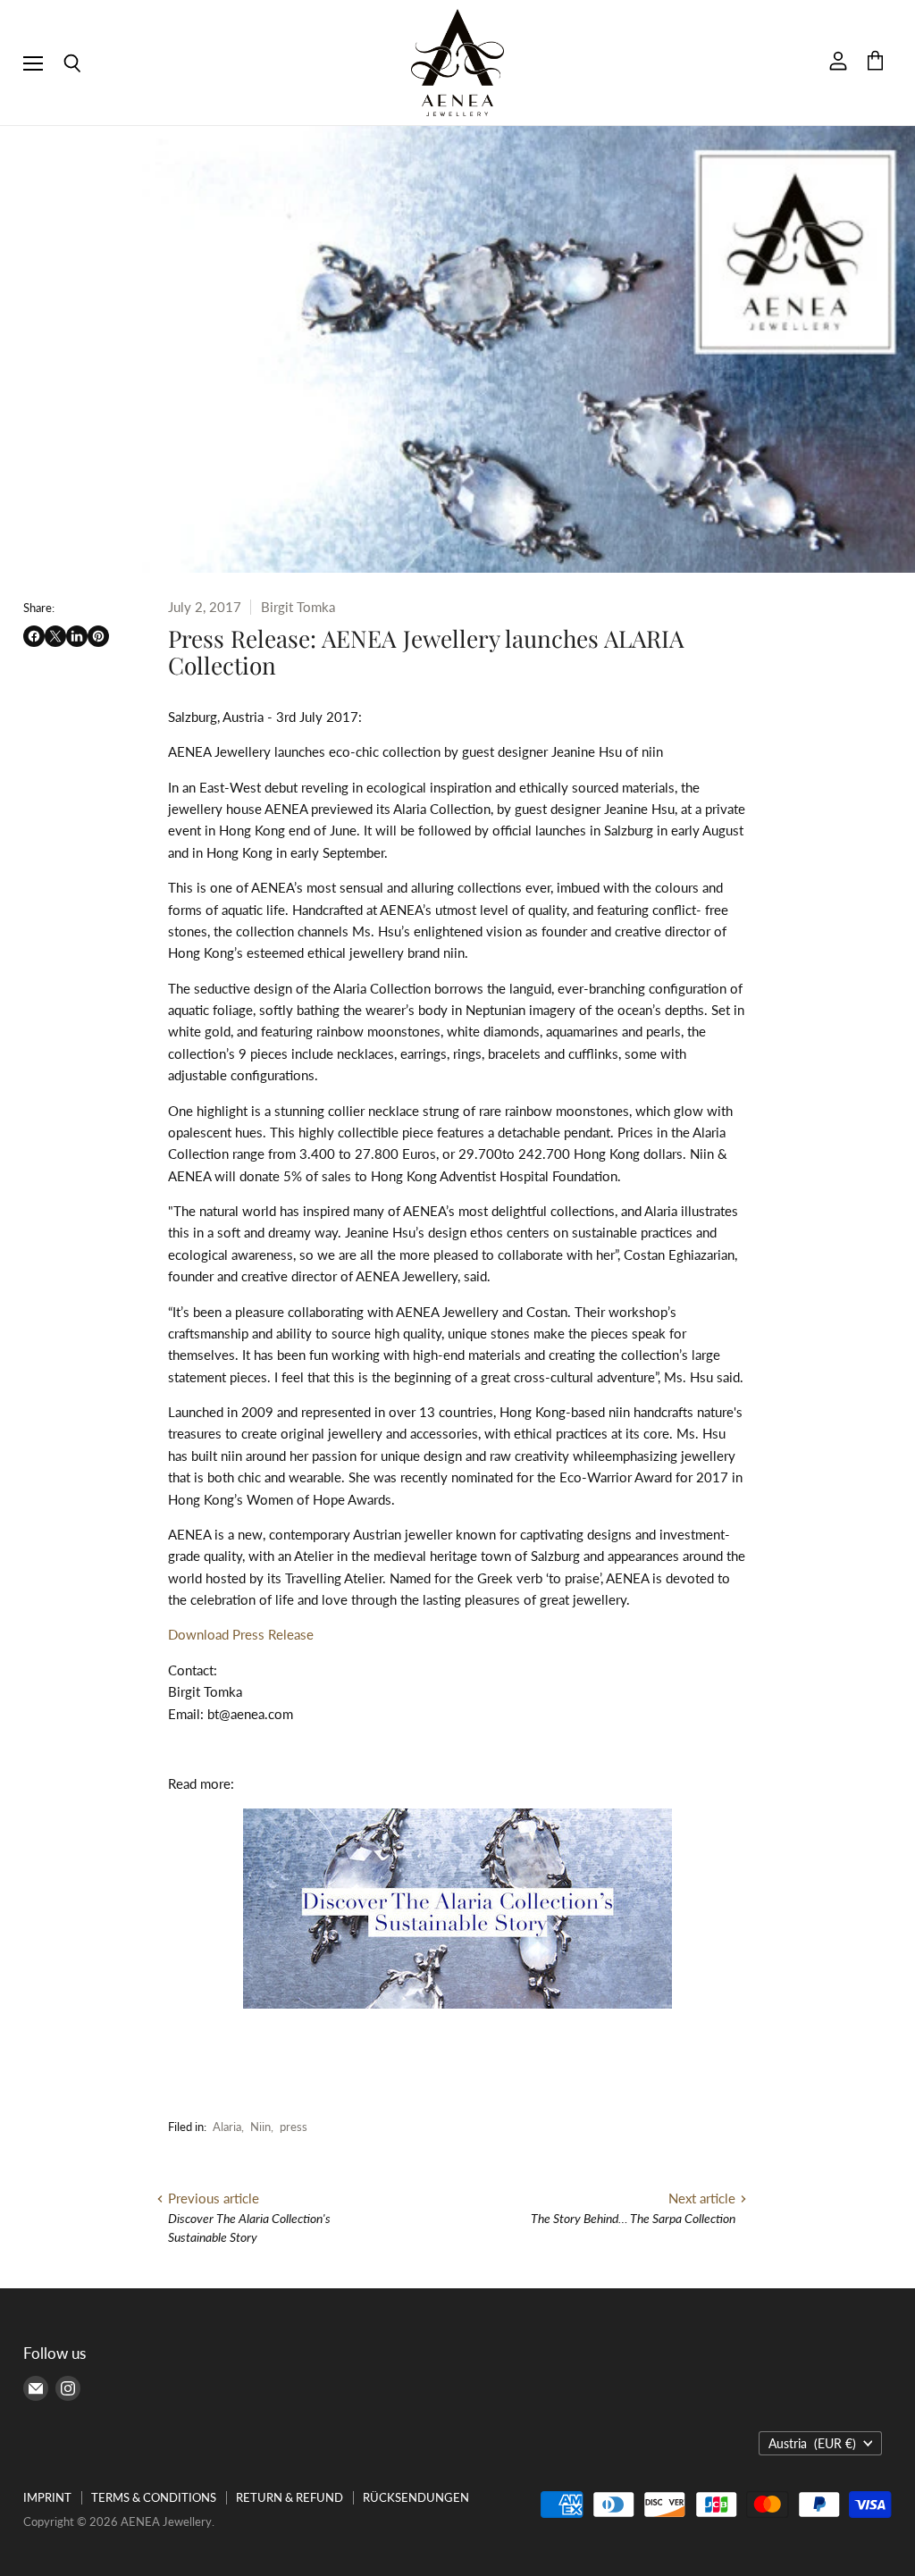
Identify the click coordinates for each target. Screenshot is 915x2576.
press (294, 2127)
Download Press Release (241, 1634)
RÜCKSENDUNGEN (416, 2497)
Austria (812, 2443)
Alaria (227, 2127)
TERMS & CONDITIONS (154, 2497)
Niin (260, 2127)
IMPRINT (47, 2497)
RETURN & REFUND (290, 2497)
